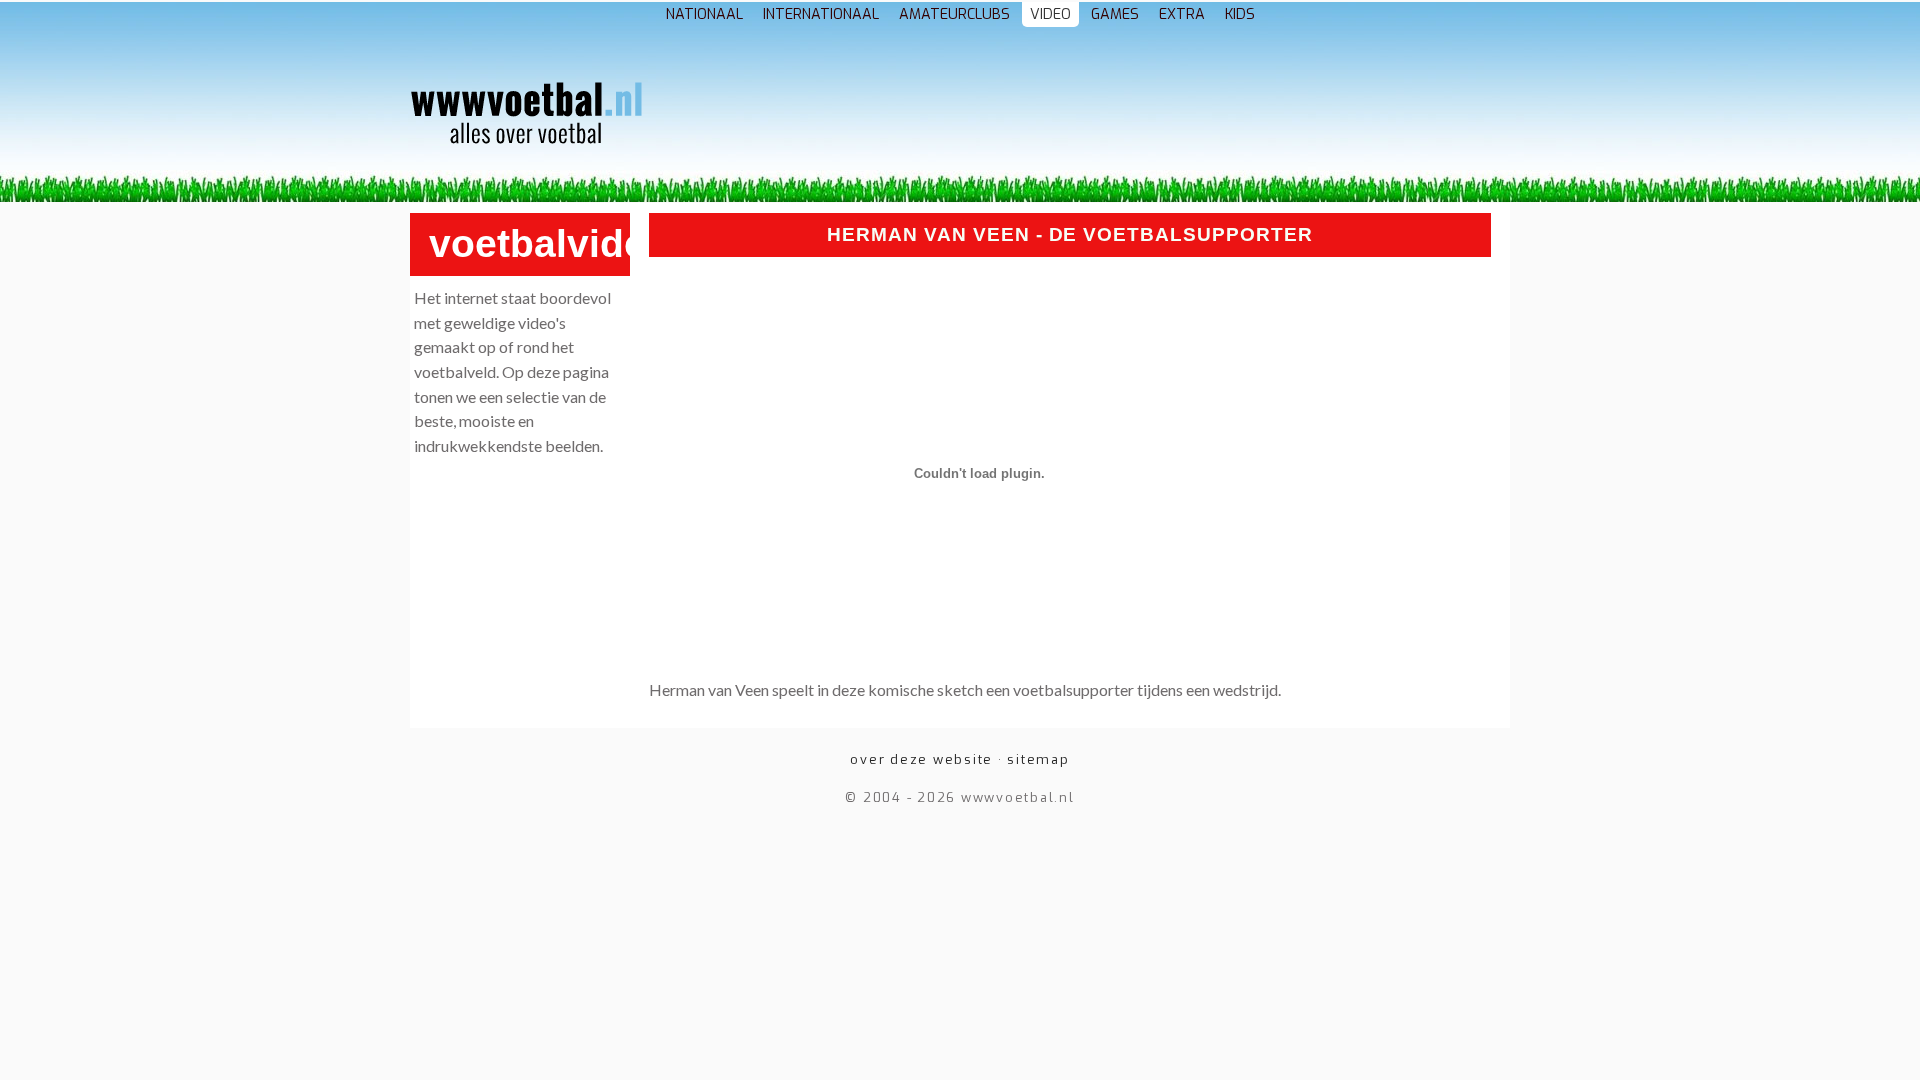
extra (1182, 14)
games (1115, 14)
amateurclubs (954, 14)
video (1050, 14)
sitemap (1038, 759)
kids (1240, 14)
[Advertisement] (1076, 118)
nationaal (704, 14)
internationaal (821, 14)
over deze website (921, 759)
